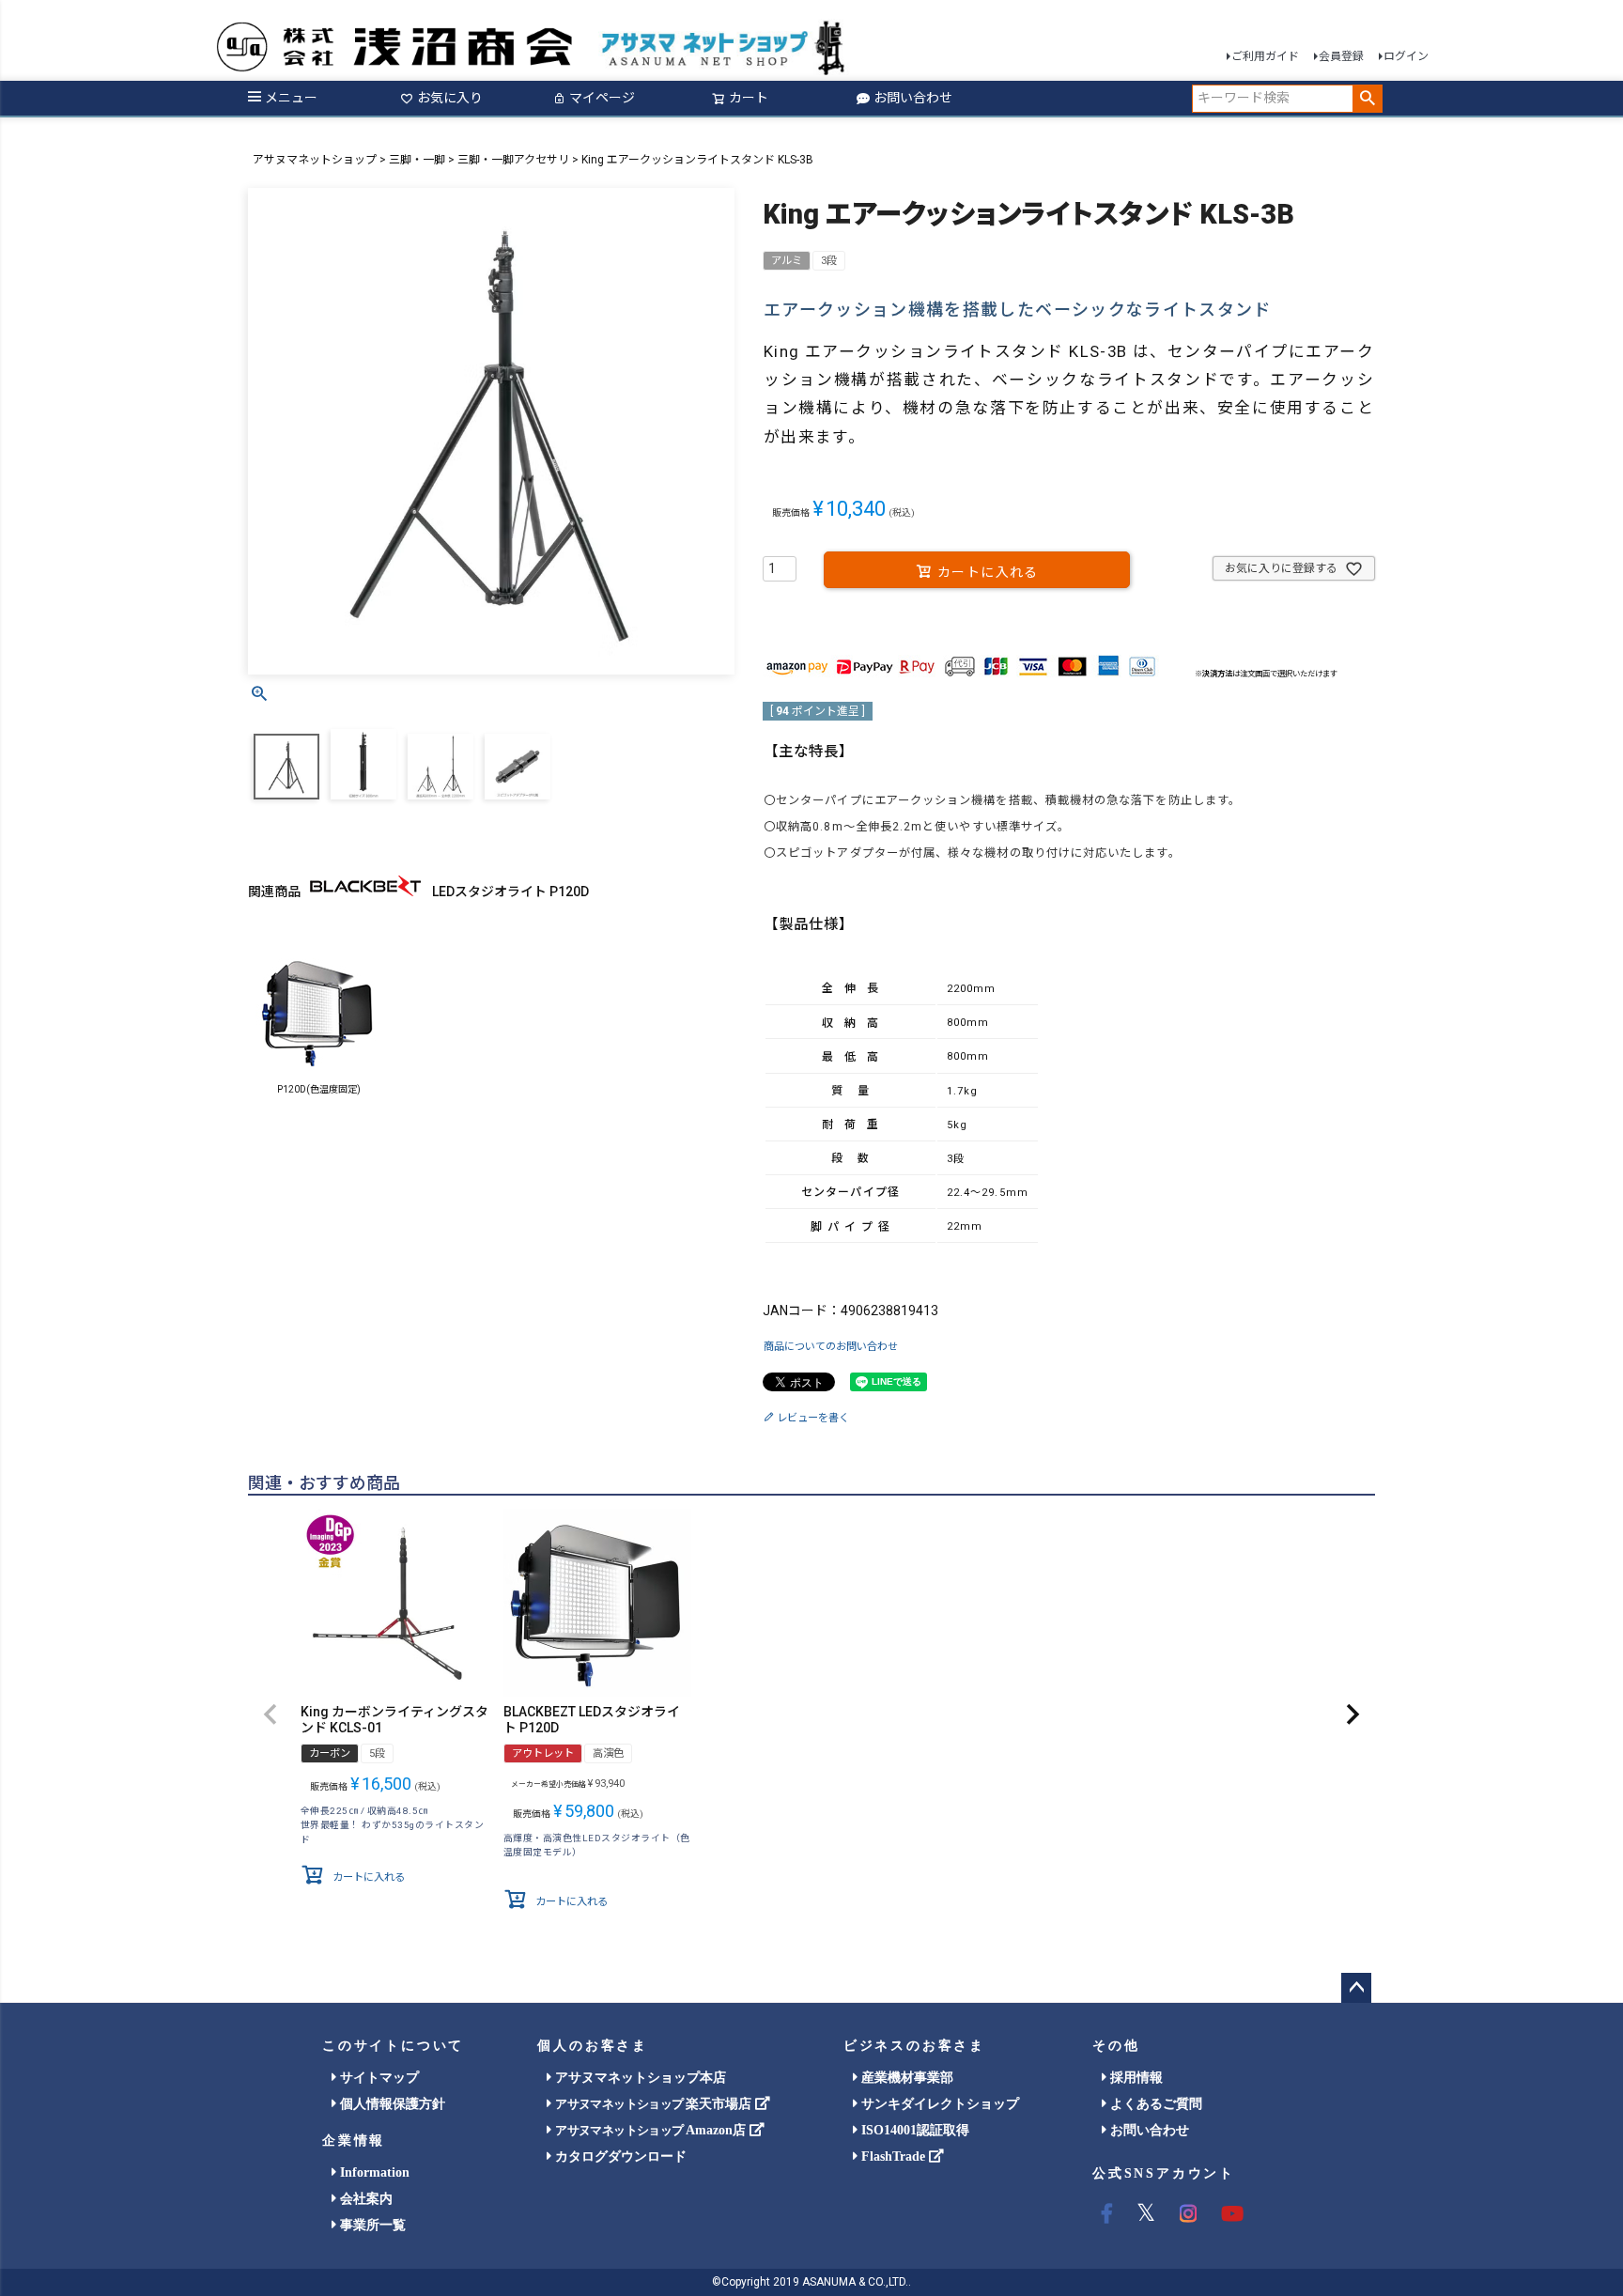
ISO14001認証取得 (913, 2130)
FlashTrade (893, 2156)
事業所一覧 (371, 2225)
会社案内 (364, 2199)
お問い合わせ (913, 98)
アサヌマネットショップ (315, 160)
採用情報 (1135, 2078)
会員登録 (1341, 56)
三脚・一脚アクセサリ (513, 160)
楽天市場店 (655, 2104)
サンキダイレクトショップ (938, 2104)
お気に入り (450, 98)
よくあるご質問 (1154, 2104)
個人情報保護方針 (391, 2104)
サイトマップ (378, 2078)
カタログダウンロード (619, 2156)
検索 (1367, 99)
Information (373, 2172)
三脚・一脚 (417, 160)
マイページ (602, 98)
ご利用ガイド (1265, 56)
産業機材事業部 (905, 2078)
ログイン (1406, 56)
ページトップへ (1356, 1988)
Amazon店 (652, 2130)
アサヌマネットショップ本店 (639, 2078)
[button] (270, 1714)
